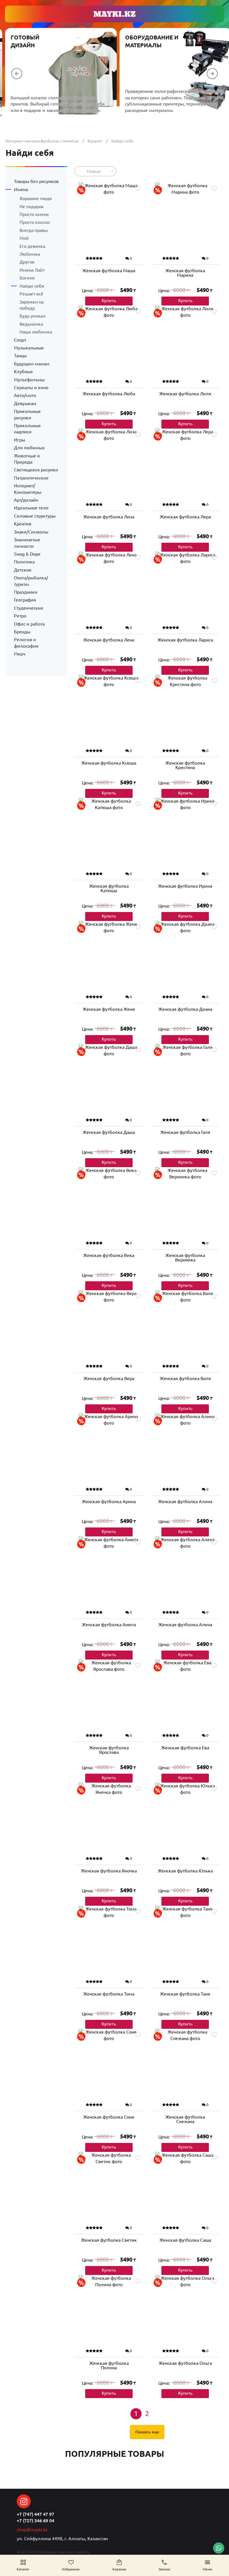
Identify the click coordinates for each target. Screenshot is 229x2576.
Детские (23, 570)
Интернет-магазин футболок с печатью (42, 141)
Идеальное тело (31, 508)
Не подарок (32, 206)
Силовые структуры (35, 516)
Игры (20, 440)
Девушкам (25, 403)
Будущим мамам (32, 364)
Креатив (23, 524)
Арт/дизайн (26, 500)
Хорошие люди (36, 198)
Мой (24, 238)
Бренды (22, 632)
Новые (94, 171)
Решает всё (31, 294)
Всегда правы (34, 230)
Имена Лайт (32, 270)
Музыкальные (29, 348)
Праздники (26, 592)
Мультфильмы (29, 380)
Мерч (20, 654)
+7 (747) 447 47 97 (35, 2514)
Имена (21, 189)
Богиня (27, 278)
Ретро (20, 616)
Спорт (20, 340)
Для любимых (29, 448)
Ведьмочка (31, 324)
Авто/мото (25, 395)
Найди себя (32, 286)
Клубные (23, 372)
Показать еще (147, 2432)
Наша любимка (36, 332)
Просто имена (34, 214)
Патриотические (31, 478)
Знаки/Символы (31, 532)
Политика (24, 562)
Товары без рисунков (36, 181)
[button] (17, 74)
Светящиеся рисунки (36, 470)
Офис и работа (29, 624)
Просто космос (35, 222)
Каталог (95, 141)
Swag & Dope (27, 554)
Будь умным (33, 316)
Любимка (30, 254)
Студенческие (29, 608)
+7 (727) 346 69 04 (35, 2521)
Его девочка (32, 246)
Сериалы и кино (31, 387)
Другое (27, 262)
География (25, 600)
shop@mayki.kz (32, 2530)
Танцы (20, 356)
